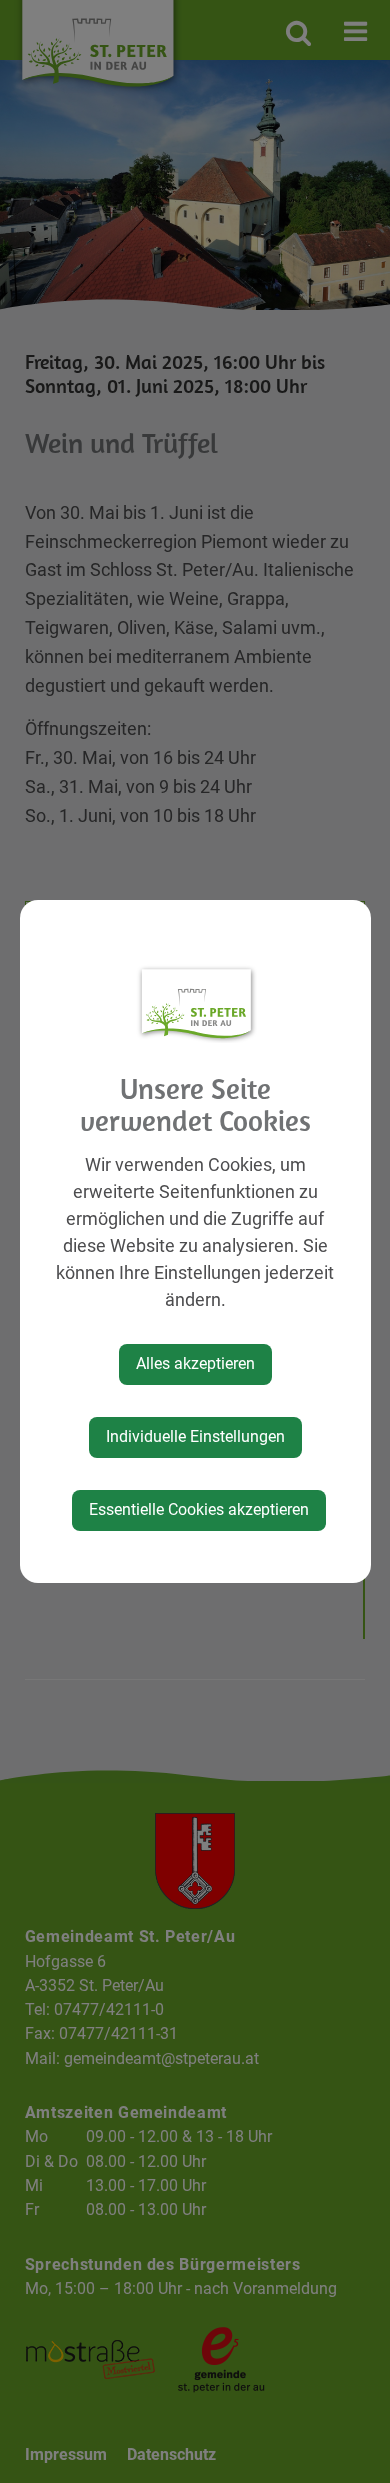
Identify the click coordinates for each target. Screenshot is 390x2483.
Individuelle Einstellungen (195, 1436)
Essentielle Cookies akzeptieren (199, 1509)
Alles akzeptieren (195, 1363)
